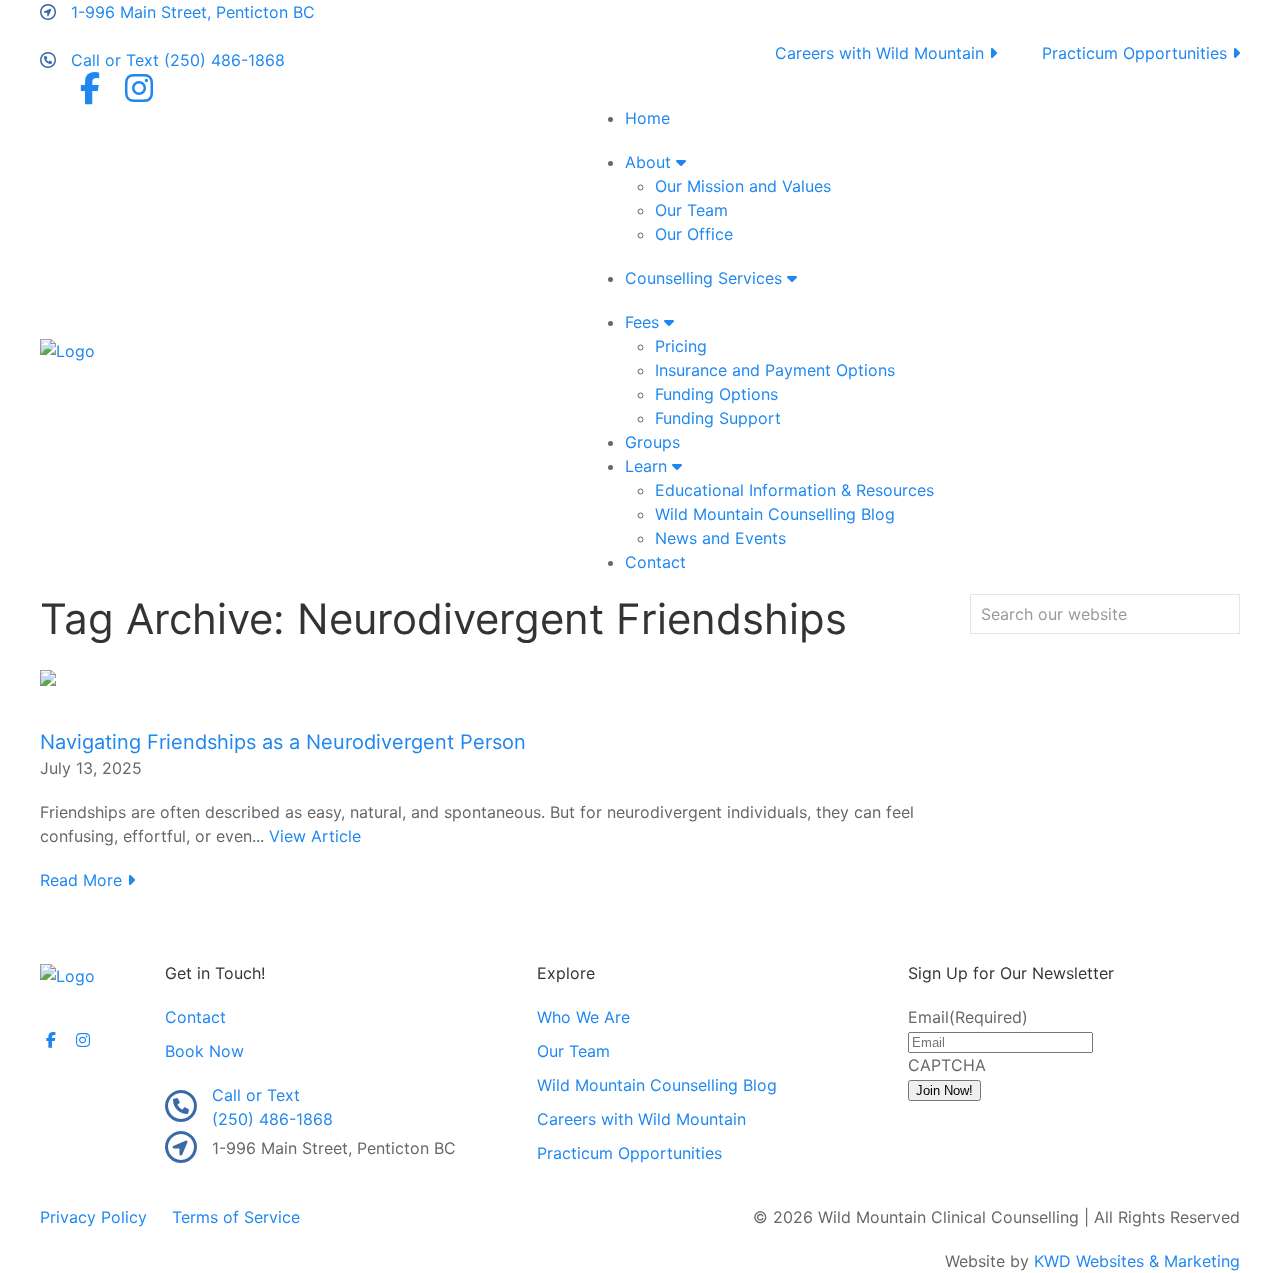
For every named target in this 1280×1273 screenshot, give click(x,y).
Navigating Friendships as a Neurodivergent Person (283, 742)
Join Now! (944, 1090)
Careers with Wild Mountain (882, 53)
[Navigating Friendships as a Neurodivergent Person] (48, 676)
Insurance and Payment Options (775, 370)
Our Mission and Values (743, 186)
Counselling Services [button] (706, 278)
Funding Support (718, 418)
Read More (83, 880)
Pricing (681, 346)
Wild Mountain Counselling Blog (775, 514)
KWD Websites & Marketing (1137, 1261)
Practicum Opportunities (1137, 53)
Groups (652, 442)
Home (647, 118)
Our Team (691, 210)
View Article (315, 836)
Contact (655, 562)
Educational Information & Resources (794, 490)
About (650, 162)
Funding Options (716, 394)
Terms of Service (236, 1217)
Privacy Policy (93, 1217)
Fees (644, 322)
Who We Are (583, 1017)
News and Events (720, 538)
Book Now (204, 1051)
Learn (648, 466)
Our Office (694, 234)
